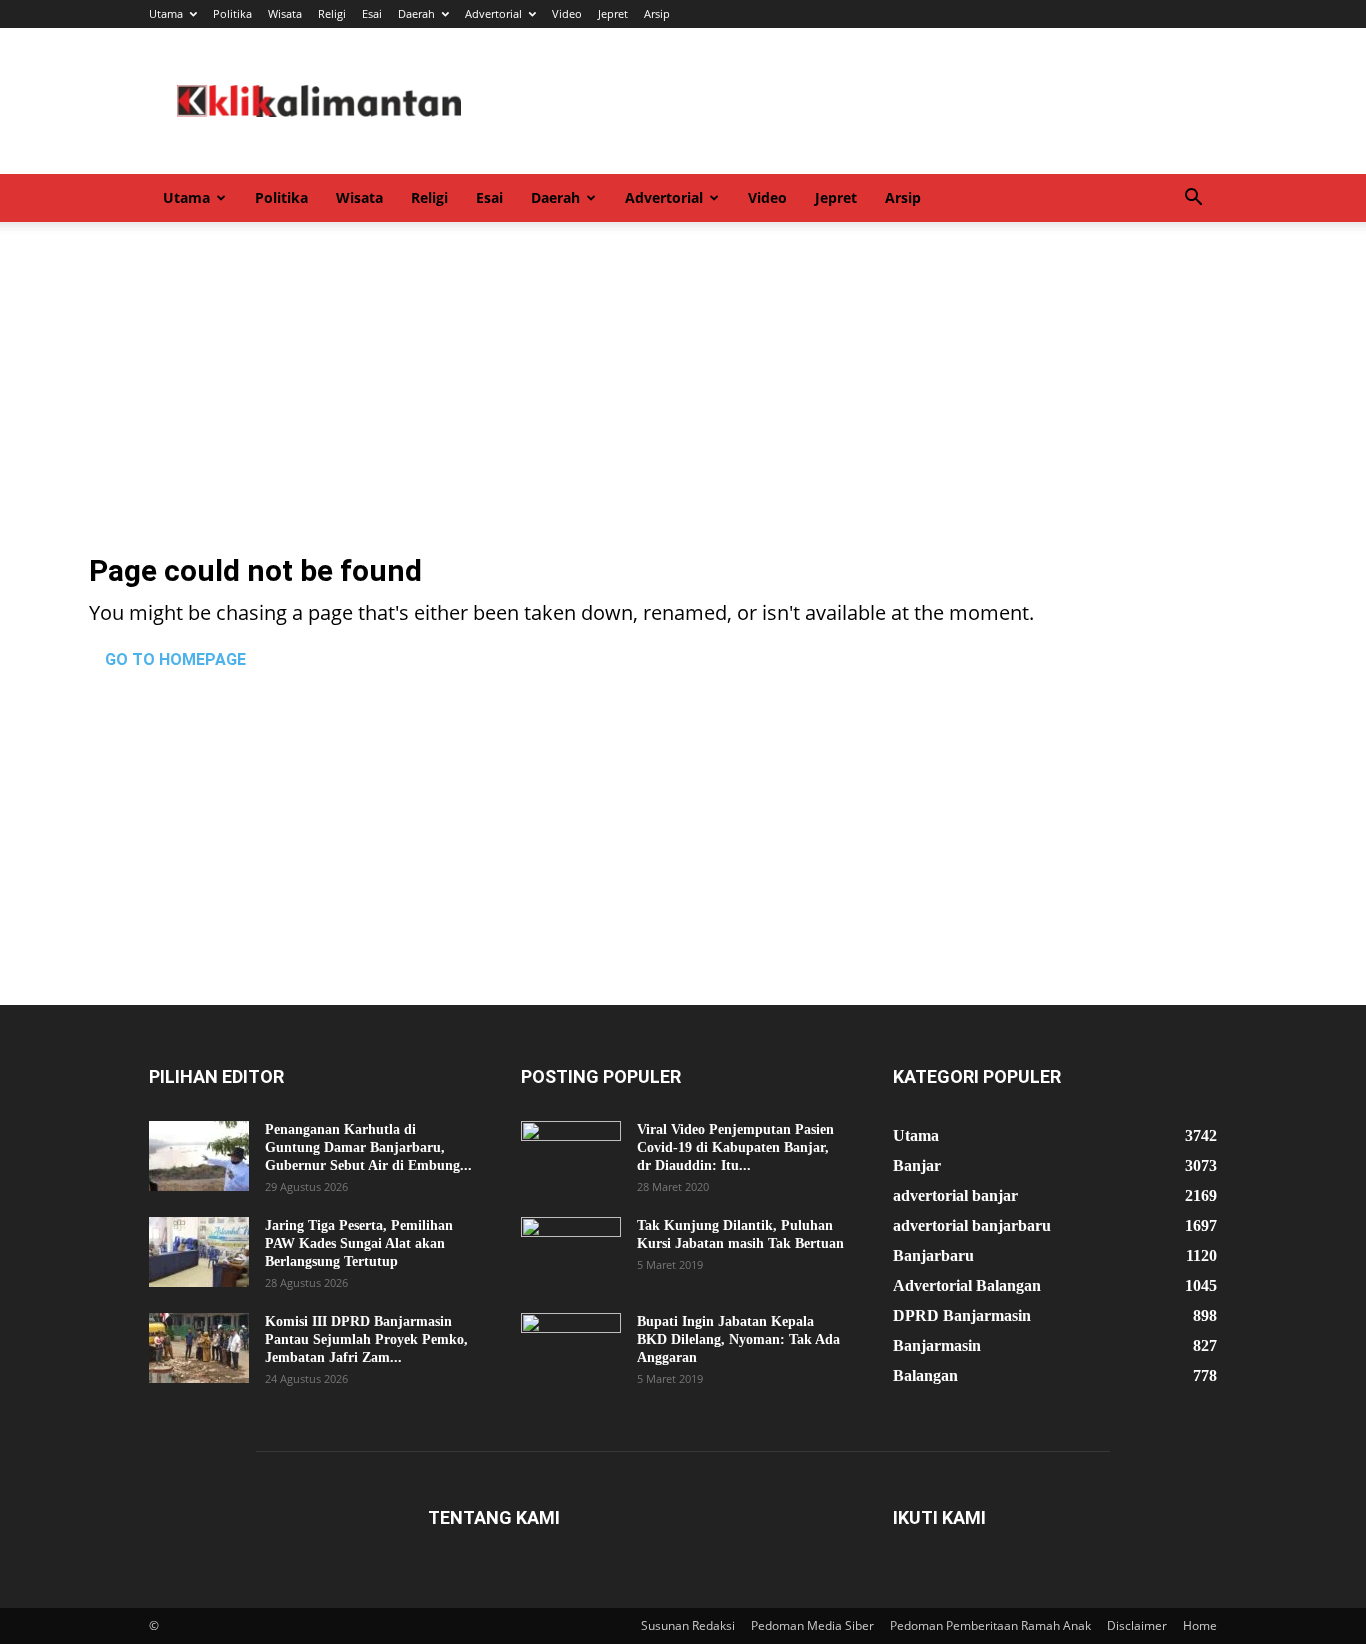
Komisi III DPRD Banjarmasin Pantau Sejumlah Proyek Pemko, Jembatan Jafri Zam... (366, 1339)
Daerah (416, 13)
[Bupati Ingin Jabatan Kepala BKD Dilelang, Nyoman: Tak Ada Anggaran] (571, 1348)
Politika (232, 13)
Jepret (613, 13)
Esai (372, 13)
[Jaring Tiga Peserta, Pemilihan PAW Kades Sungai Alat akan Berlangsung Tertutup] (199, 1252)
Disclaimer (1137, 1625)
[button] (1193, 199)
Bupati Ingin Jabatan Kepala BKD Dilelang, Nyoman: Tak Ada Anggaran (738, 1339)
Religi (332, 13)
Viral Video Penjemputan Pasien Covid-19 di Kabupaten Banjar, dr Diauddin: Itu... (735, 1147)
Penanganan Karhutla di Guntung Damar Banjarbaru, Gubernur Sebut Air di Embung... (368, 1147)
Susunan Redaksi (688, 1625)
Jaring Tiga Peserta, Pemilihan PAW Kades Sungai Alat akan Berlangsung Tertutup (359, 1243)
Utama (166, 13)
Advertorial (493, 13)
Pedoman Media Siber (812, 1625)
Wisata (285, 13)
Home (1200, 1625)
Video (567, 13)
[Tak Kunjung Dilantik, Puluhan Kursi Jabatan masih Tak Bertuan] (571, 1252)
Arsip (657, 13)
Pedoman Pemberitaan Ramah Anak (990, 1625)
